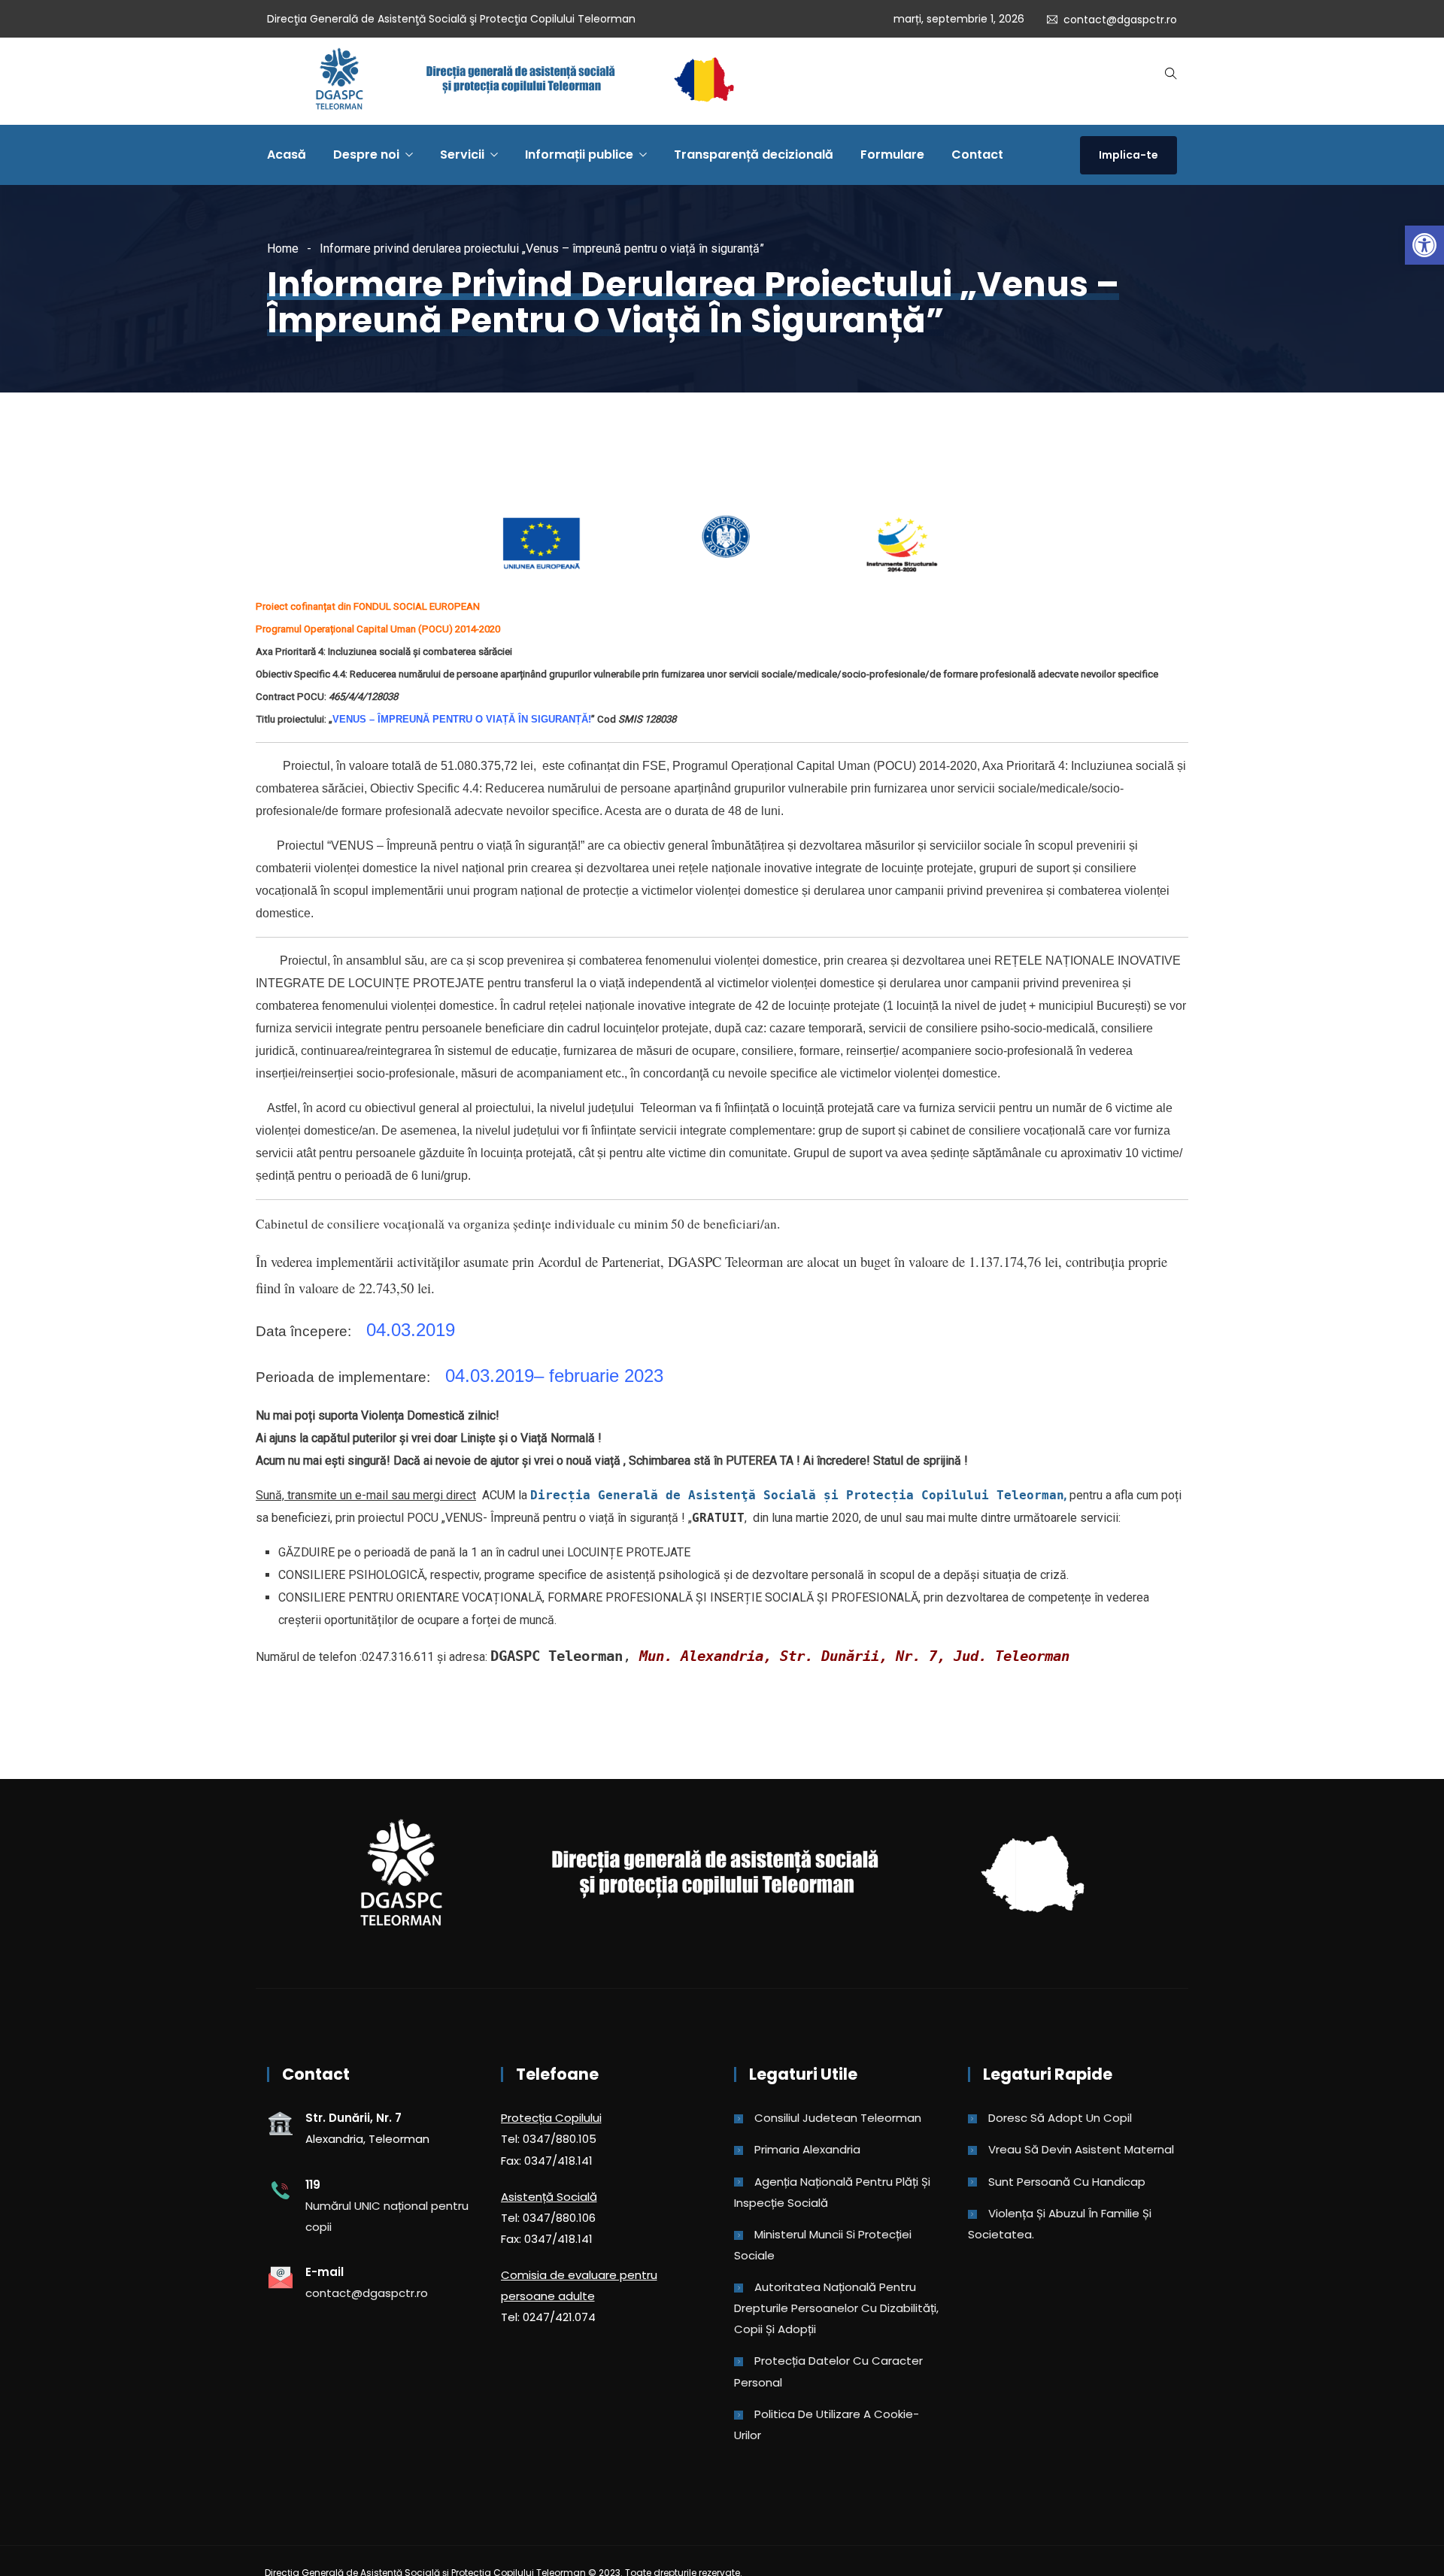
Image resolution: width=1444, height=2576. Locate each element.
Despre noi (366, 155)
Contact (977, 155)
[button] (1424, 245)
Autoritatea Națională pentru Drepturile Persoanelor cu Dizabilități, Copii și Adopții (836, 2308)
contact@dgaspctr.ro (1120, 20)
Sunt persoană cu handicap (1067, 2182)
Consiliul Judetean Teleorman (838, 2118)
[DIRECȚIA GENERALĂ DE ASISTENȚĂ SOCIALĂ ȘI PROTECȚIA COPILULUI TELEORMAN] (525, 81)
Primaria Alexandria (807, 2149)
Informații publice (579, 155)
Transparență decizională (754, 155)
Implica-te (1129, 155)
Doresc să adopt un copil (1060, 2118)
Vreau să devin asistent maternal (1081, 2149)
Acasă (287, 155)
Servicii (462, 155)
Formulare (892, 155)
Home (283, 249)
